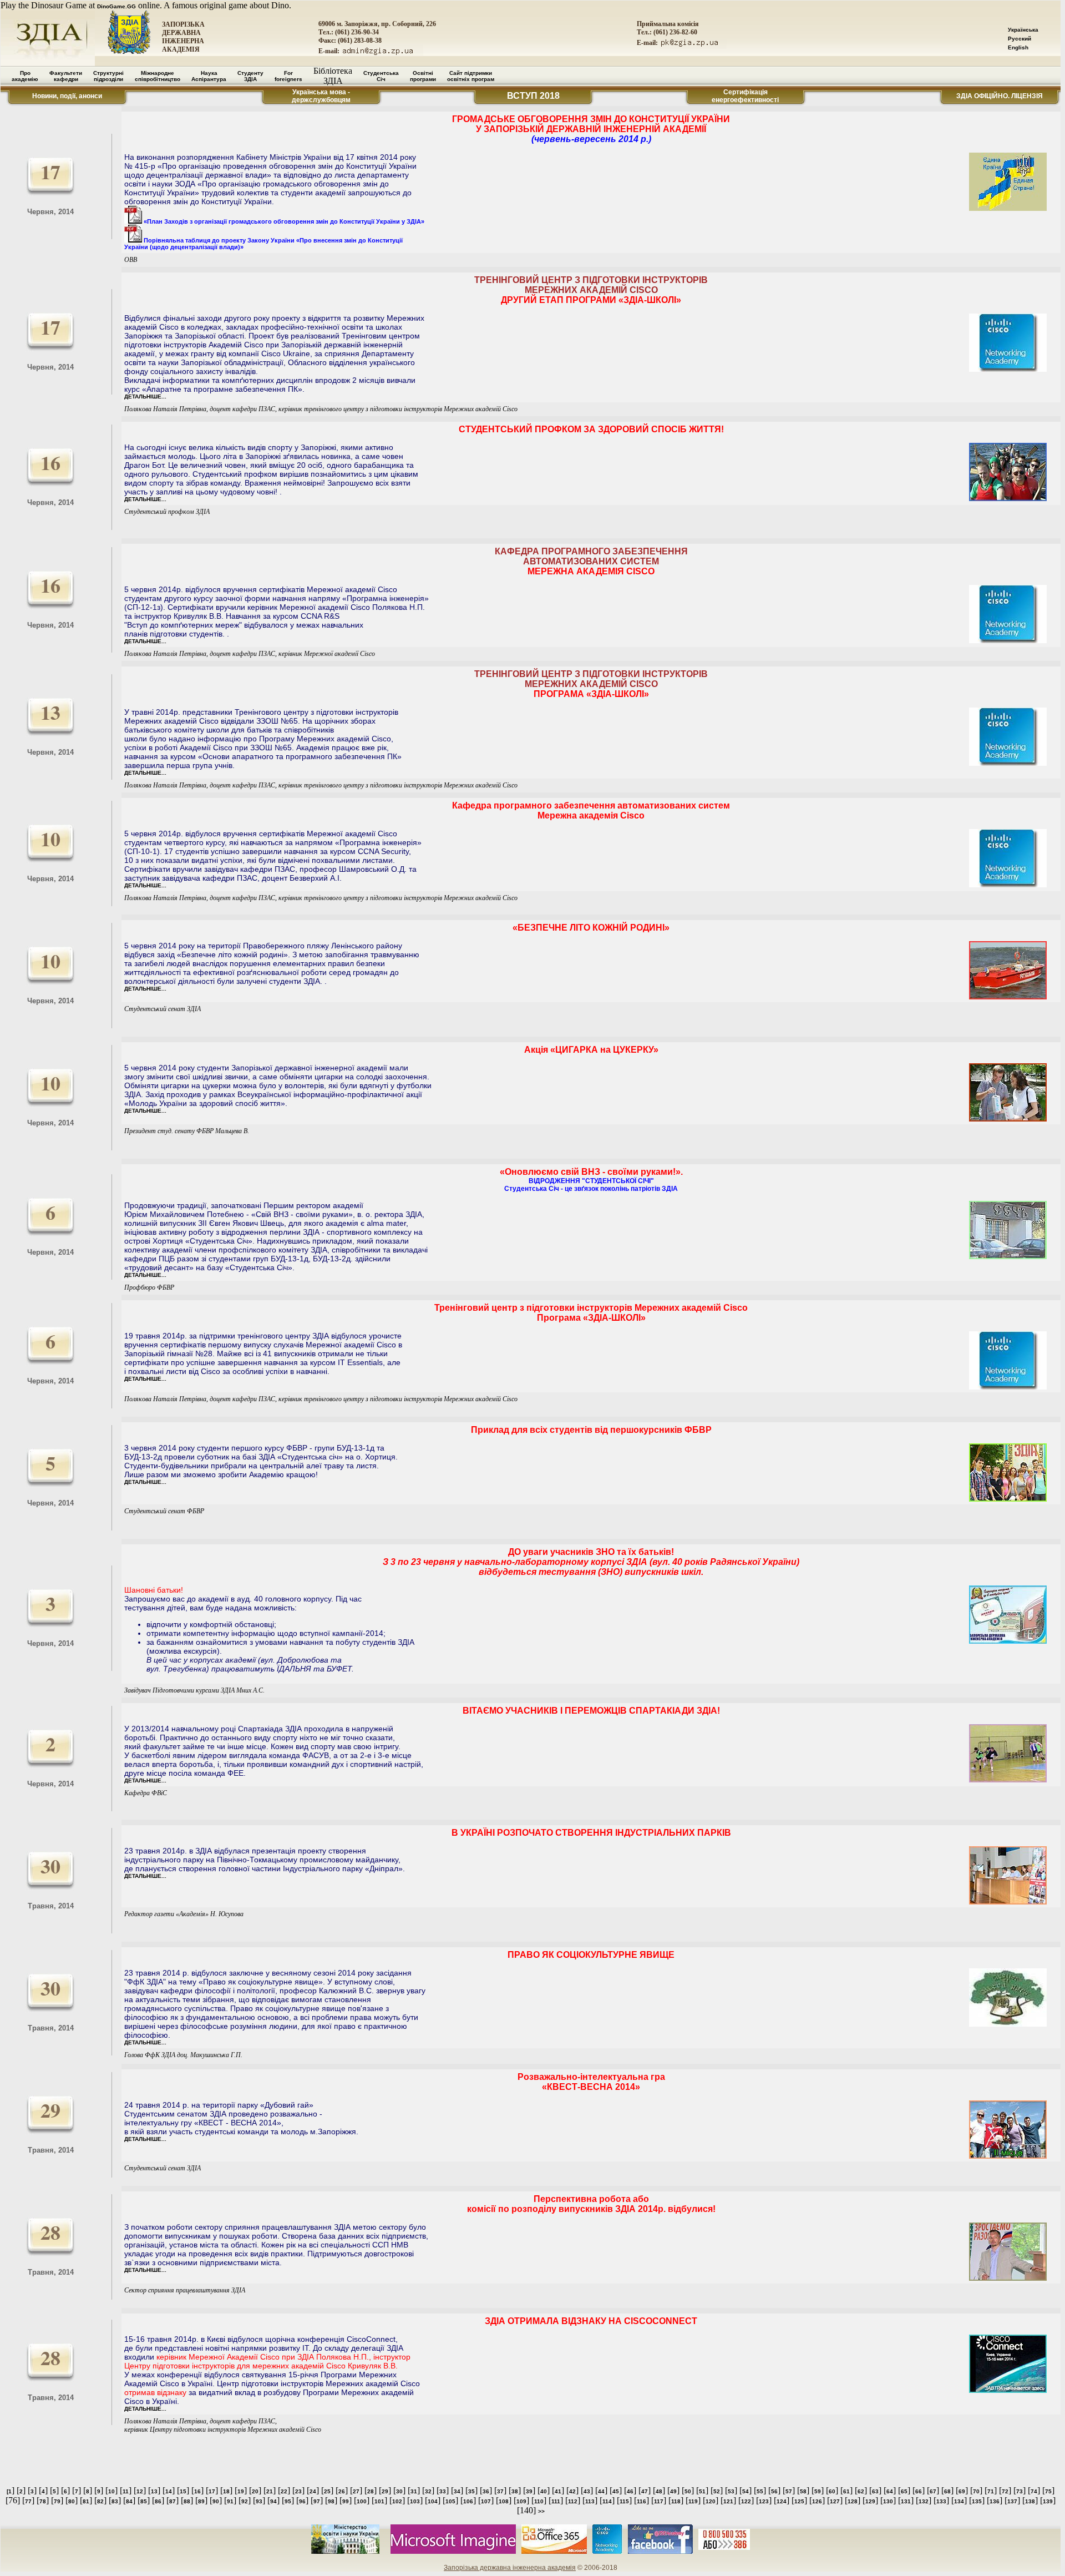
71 (991, 2491)
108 (504, 2501)
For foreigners (288, 76)
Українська (1023, 30)
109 (521, 2501)
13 (154, 2491)
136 (995, 2501)
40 (544, 2491)
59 (818, 2491)
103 (415, 2501)
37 (500, 2491)
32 (428, 2491)
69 (962, 2491)
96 (302, 2501)
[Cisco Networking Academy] (607, 2552)
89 (201, 2501)
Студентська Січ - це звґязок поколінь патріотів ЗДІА (591, 1189)
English (1018, 47)
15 (183, 2491)
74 (1034, 2491)
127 (835, 2501)
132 (924, 2501)
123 (764, 2501)
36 (486, 2491)
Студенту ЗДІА (250, 76)
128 (853, 2501)
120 (711, 2501)
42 (572, 2491)
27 (356, 2491)
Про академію (25, 76)
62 (861, 2491)
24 (313, 2491)
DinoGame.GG (116, 6)
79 (57, 2501)
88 (187, 2501)
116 (641, 2501)
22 (284, 2491)
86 (158, 2501)
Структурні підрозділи (108, 76)
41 (558, 2491)
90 (216, 2501)
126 (817, 2501)
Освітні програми (423, 76)
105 (450, 2501)
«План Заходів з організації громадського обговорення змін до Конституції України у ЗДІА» (283, 221)
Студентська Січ (381, 76)
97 (317, 2501)
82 (100, 2501)
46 (630, 2491)
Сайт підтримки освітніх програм (471, 76)
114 (607, 2501)
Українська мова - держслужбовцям (321, 96)
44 (601, 2491)
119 (693, 2501)
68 (947, 2491)
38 (515, 2491)
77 (28, 2501)
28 (371, 2491)
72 (1005, 2491)
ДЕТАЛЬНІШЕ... (145, 396)
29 (385, 2491)
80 (72, 2501)
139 (1048, 2501)
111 (556, 2501)
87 (173, 2501)
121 (728, 2501)
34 (457, 2491)
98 (331, 2501)
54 (745, 2491)
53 (731, 2491)
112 (573, 2501)
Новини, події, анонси (67, 96)
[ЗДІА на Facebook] (660, 2552)
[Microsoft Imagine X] (453, 2552)
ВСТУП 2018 (533, 96)
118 (676, 2501)
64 (890, 2491)
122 (746, 2501)
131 (906, 2501)
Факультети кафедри (66, 76)
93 (259, 2501)
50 (688, 2491)
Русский (1020, 39)
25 (327, 2491)
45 (616, 2491)
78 (43, 2501)
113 (590, 2501)
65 (904, 2491)
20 (255, 2491)
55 (760, 2491)
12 (140, 2491)
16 (197, 2491)
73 (1020, 2491)
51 (702, 2491)
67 (933, 2491)
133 (941, 2501)
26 (342, 2491)
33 (443, 2491)
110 (539, 2501)
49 (673, 2491)
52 (717, 2491)
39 (529, 2491)
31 (414, 2491)
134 (959, 2501)
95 (288, 2501)
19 (241, 2491)
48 (659, 2491)
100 (362, 2501)
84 (129, 2501)
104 (433, 2501)
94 (273, 2501)
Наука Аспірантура (209, 76)
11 (126, 2491)
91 (230, 2501)
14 (169, 2491)
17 (212, 2491)
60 (832, 2491)
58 (803, 2491)
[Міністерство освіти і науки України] (345, 2552)
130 (888, 2501)
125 (799, 2501)
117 (659, 2501)
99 (346, 2501)
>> (541, 2511)
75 (1048, 2491)
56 (774, 2491)
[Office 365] (554, 2552)
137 (1012, 2501)
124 (782, 2501)
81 (86, 2501)
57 (789, 2491)
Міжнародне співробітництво (158, 76)
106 (468, 2501)
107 (486, 2501)
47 (645, 2491)
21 (270, 2491)
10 (111, 2491)
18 (226, 2491)
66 (919, 2491)
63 (875, 2491)
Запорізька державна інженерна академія (510, 2568)
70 (976, 2491)
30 (399, 2491)
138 (1030, 2501)
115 (624, 2501)
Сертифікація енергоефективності (745, 96)
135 (977, 2501)
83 (115, 2501)
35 (471, 2491)
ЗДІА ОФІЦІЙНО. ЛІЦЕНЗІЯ (1000, 96)
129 (870, 2501)
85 (144, 2501)
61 (846, 2491)
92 (245, 2501)
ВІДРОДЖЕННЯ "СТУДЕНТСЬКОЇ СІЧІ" (591, 1181)
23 (298, 2491)
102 (397, 2501)
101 (379, 2501)
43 (587, 2491)
